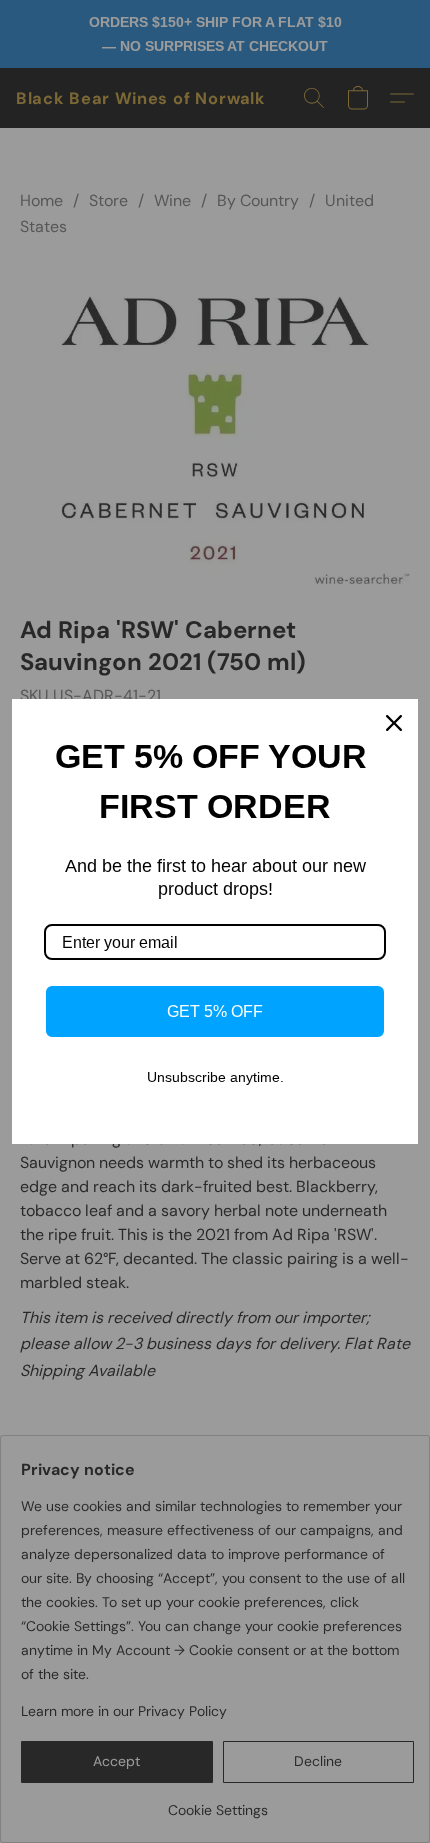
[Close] (394, 723)
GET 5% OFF (215, 1011)
